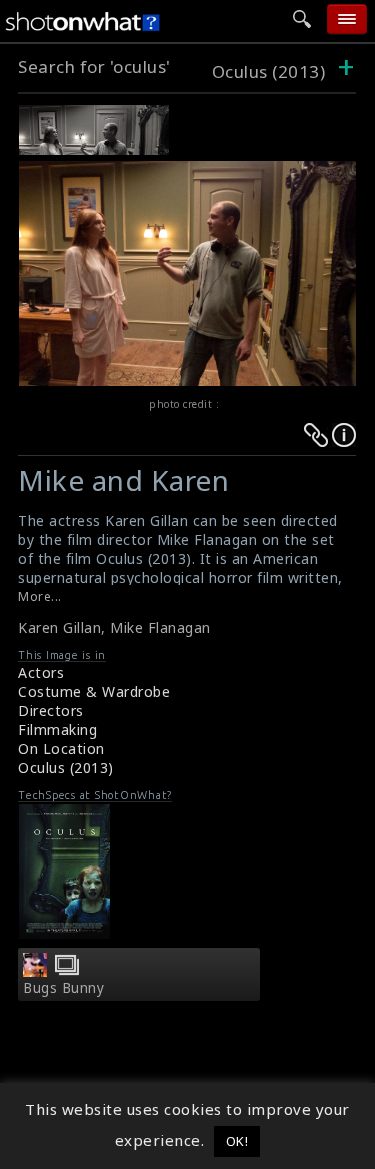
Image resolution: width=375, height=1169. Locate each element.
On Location (61, 748)
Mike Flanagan (160, 627)
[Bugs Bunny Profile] (35, 971)
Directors (51, 710)
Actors (41, 672)
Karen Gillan (59, 627)
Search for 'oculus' (94, 66)
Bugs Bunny (63, 988)
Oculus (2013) (271, 71)
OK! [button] (237, 1141)
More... (40, 596)
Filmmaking (57, 729)
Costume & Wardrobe (94, 691)
